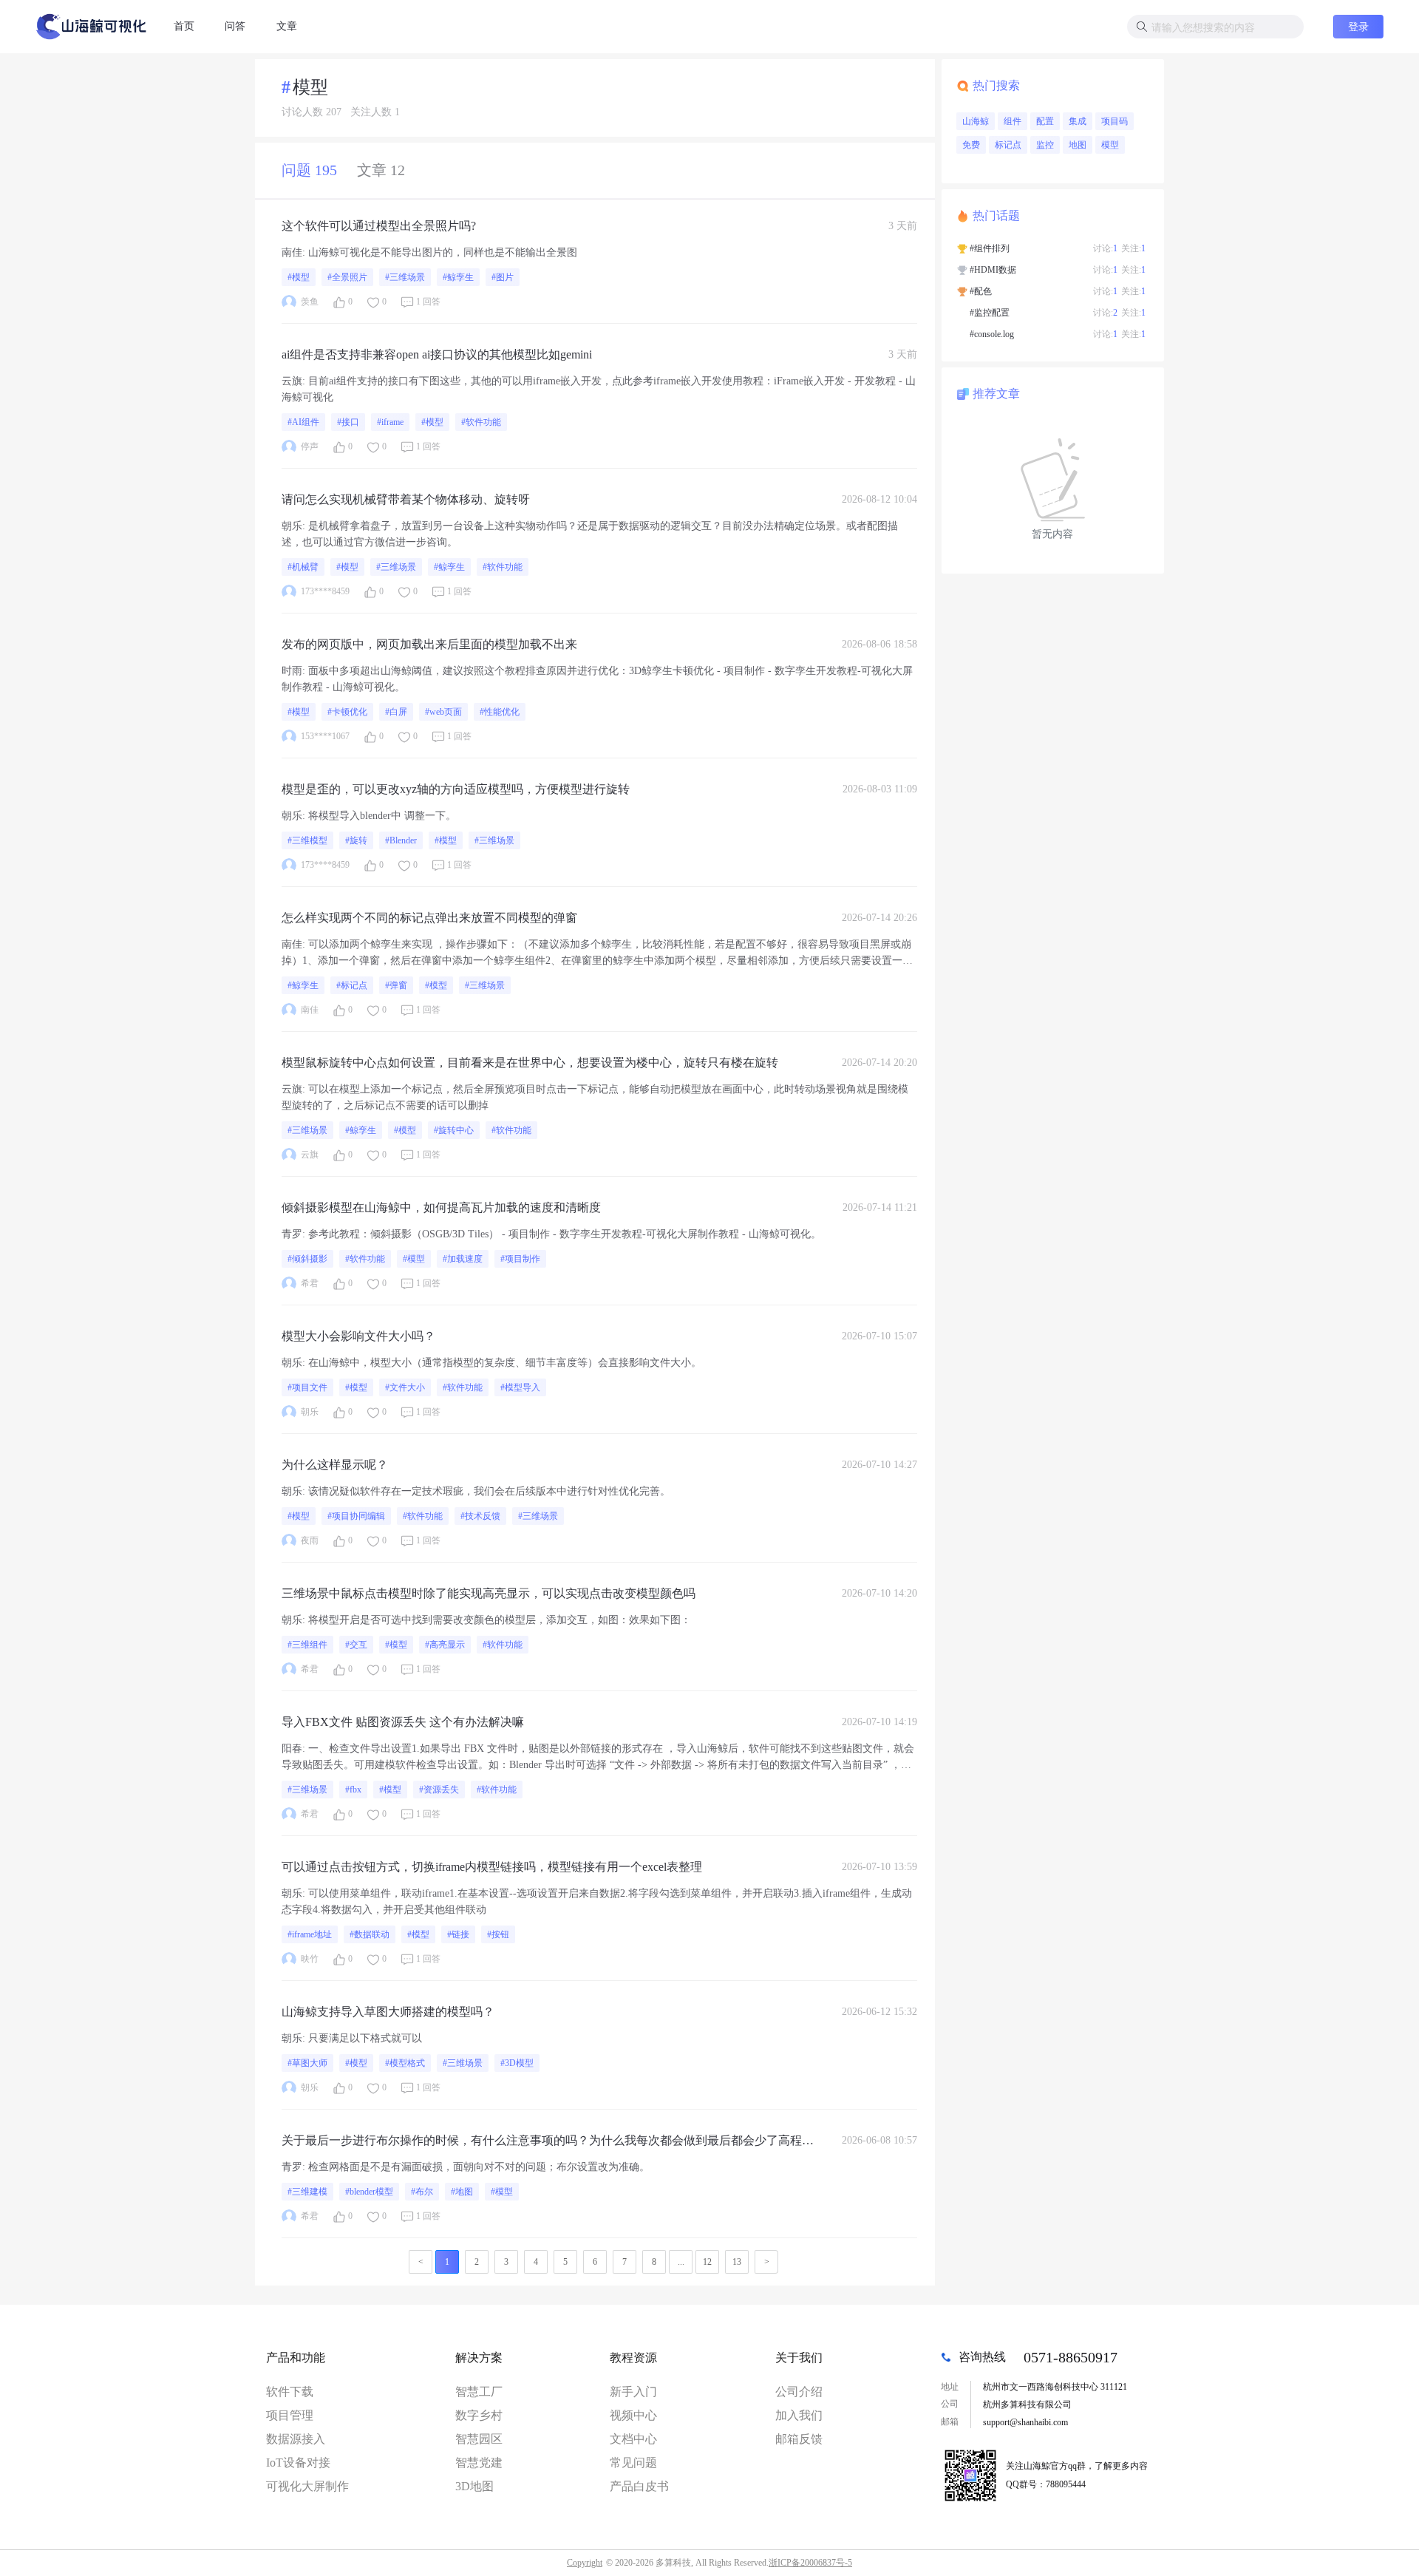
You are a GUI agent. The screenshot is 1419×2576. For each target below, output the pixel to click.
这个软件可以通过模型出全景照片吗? (379, 226)
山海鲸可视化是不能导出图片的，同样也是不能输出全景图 (443, 252)
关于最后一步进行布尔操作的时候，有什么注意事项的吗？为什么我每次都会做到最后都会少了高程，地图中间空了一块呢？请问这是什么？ (548, 2142)
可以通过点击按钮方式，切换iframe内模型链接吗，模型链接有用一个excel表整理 (492, 1867)
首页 (184, 26)
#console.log (992, 334)
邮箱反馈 (799, 2439)
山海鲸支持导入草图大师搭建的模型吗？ (388, 2012)
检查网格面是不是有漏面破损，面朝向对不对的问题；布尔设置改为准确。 (479, 2167)
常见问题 (633, 2463)
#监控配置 (990, 313)
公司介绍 (799, 2392)
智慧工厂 (479, 2392)
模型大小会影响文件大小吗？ (358, 1336)
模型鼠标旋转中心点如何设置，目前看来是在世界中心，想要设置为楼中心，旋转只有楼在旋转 (530, 1063)
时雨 (292, 671)
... (681, 2262)
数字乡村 (479, 2415)
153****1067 (325, 736)
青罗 (292, 1234)
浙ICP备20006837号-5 (810, 2563)
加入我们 (799, 2415)
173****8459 (325, 591)
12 (707, 2262)
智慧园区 (479, 2439)
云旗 (292, 381)
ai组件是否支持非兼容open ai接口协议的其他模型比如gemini (437, 354)
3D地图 (474, 2486)
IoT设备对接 (298, 2463)
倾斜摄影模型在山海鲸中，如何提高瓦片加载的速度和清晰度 (441, 1207)
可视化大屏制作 (307, 2486)
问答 (235, 26)
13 (737, 2262)
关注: (1133, 248)
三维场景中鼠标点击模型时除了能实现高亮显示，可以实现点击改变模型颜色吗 (489, 1593)
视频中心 (633, 2415)
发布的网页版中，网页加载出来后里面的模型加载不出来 (429, 644)
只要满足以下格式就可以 (365, 2038)
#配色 (981, 291)
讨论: (1105, 248)
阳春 (292, 1749)
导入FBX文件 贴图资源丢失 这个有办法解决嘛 (403, 1722)
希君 (310, 1283)
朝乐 (292, 526)
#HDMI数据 (993, 270)
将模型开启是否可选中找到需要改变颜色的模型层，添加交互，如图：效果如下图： (500, 1620)
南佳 (292, 252)
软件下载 (290, 2392)
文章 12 (381, 170)
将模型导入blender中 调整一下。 (382, 816)
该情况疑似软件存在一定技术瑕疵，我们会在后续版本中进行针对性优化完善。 (489, 1491)
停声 (310, 446)
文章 (287, 26)
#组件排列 (990, 248)
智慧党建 (479, 2463)
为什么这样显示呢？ (335, 1465)
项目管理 (290, 2415)
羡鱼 (310, 302)
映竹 (310, 1959)
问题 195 (309, 170)
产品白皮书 (639, 2486)
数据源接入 (296, 2439)
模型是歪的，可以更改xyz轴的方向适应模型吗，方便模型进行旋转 (456, 789)
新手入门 (633, 2392)
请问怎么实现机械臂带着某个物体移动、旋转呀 (406, 499)
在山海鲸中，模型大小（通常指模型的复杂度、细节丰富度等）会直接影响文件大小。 (505, 1363)
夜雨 (310, 1540)
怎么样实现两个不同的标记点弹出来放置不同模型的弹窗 (429, 918)
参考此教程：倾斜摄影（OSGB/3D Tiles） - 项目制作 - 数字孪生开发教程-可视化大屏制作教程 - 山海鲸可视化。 (565, 1234)
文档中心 (633, 2439)
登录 (1358, 26)
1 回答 (428, 302)
